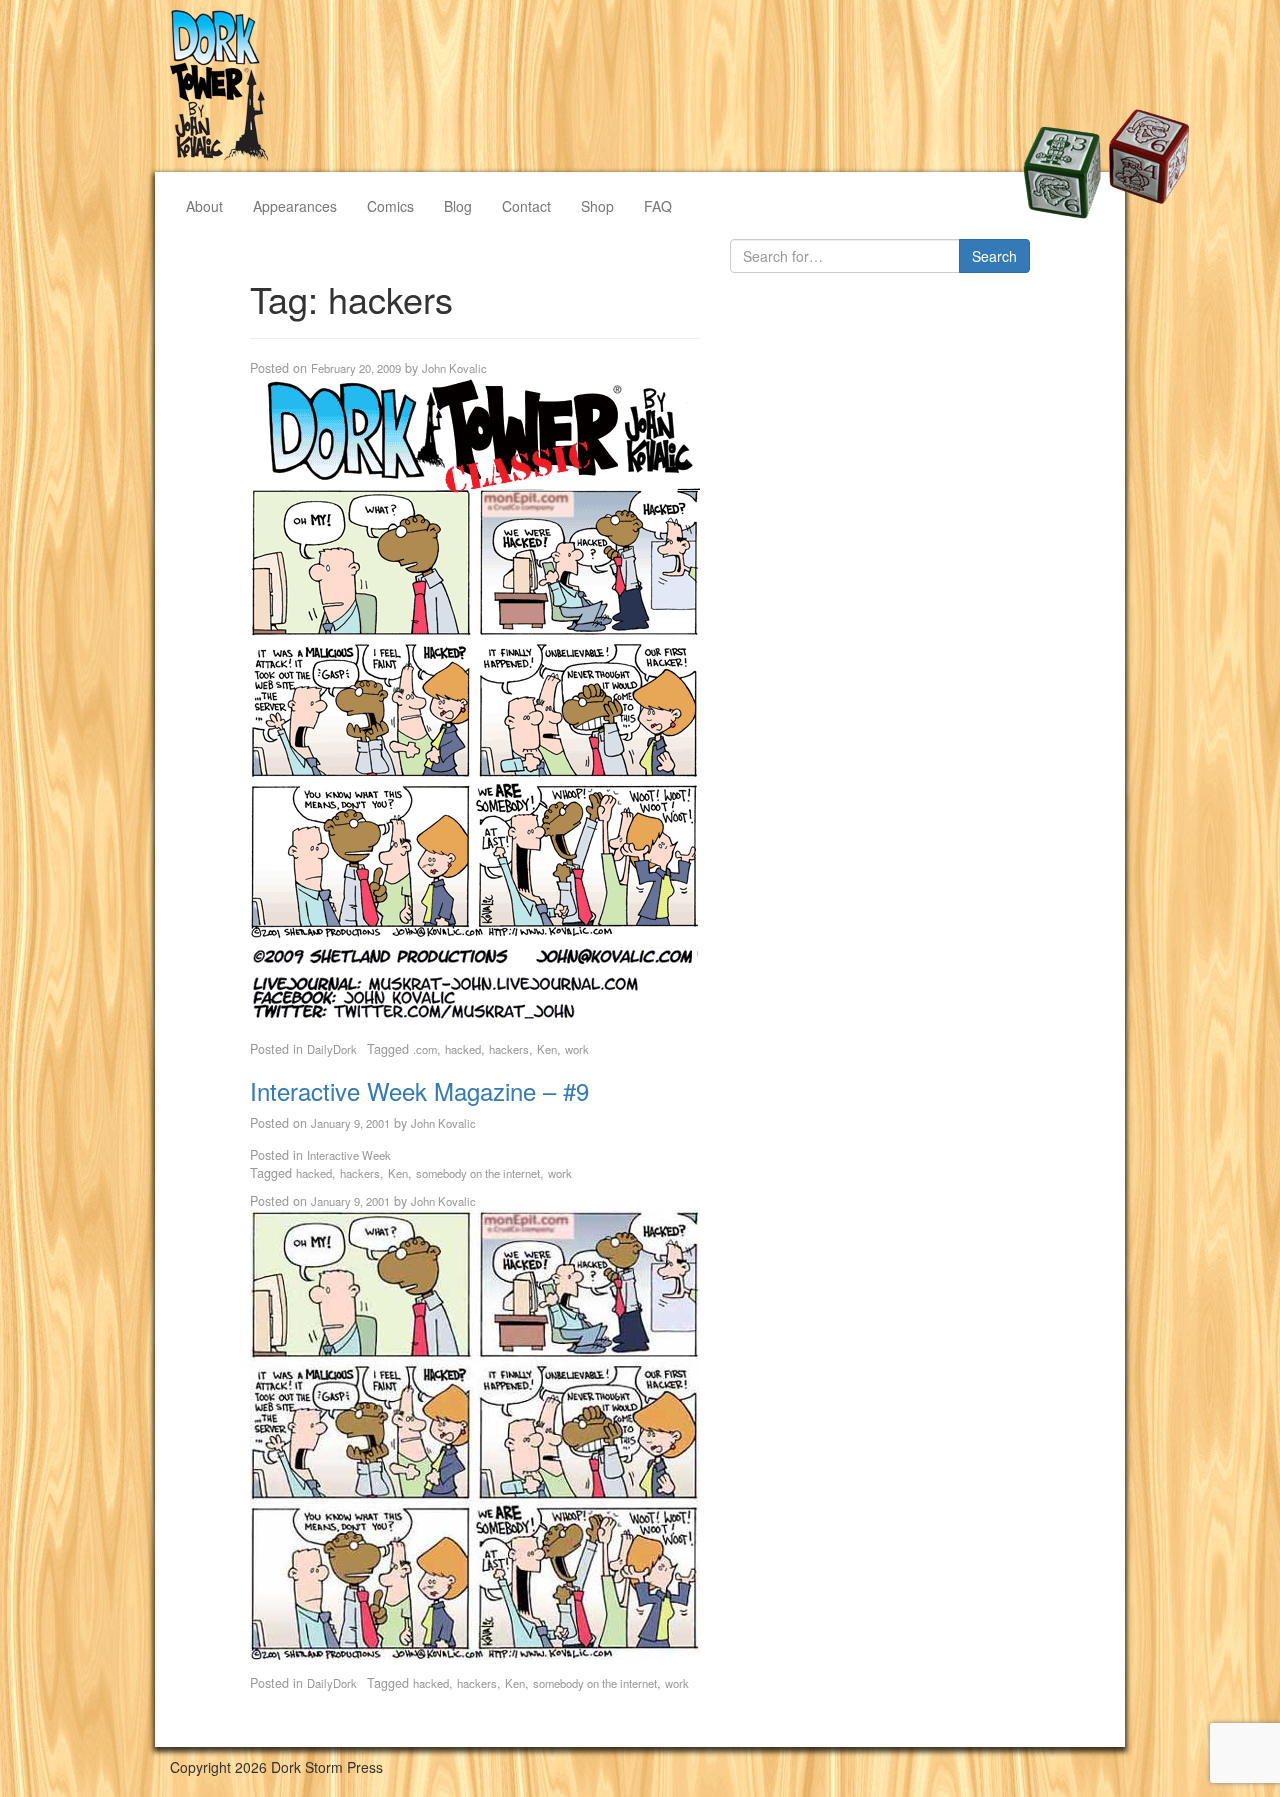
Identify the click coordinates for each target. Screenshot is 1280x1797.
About (204, 206)
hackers (509, 1049)
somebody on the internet (478, 1173)
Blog (458, 206)
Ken (547, 1049)
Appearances (295, 206)
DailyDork (332, 1049)
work (577, 1049)
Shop (597, 206)
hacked (463, 1049)
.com (425, 1049)
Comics (390, 206)
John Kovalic (454, 368)
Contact (526, 206)
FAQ (658, 206)
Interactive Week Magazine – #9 (419, 1090)
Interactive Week (349, 1155)
